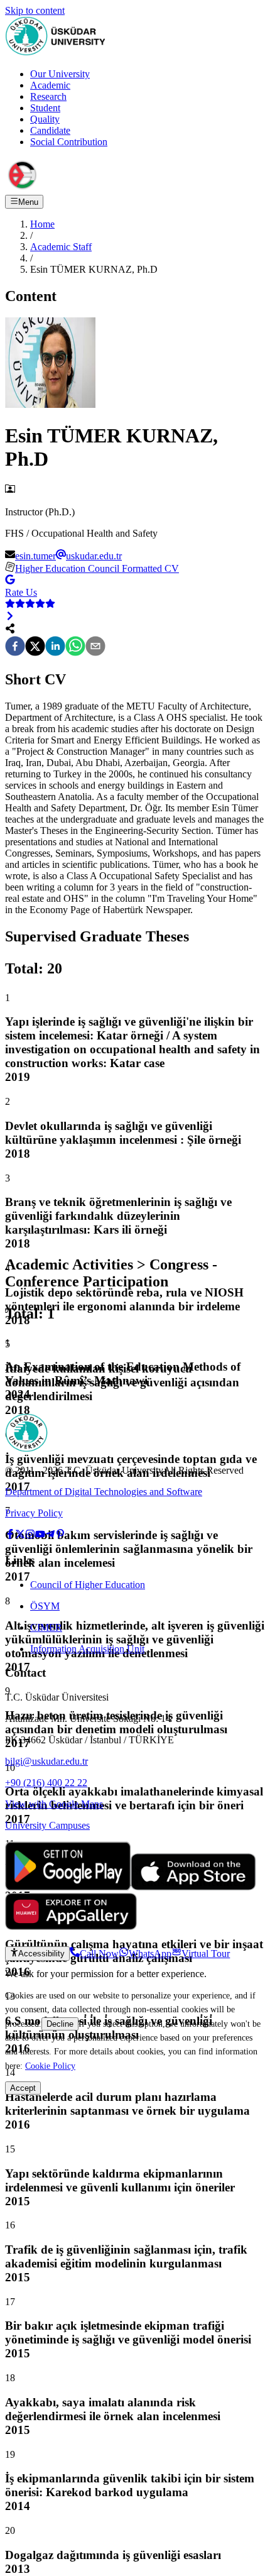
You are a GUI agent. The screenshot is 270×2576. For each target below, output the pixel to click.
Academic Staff (61, 247)
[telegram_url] (50, 1536)
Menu (28, 202)
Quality (45, 119)
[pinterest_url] (60, 1536)
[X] (35, 647)
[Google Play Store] (68, 1887)
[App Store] (193, 1887)
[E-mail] (95, 647)
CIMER (46, 1627)
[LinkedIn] (55, 647)
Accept (23, 2088)
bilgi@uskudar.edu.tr (46, 1761)
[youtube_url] (40, 1536)
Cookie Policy (50, 2066)
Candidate (50, 130)
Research (48, 96)
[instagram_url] (30, 1536)
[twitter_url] (20, 1536)
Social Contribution (69, 142)
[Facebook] (15, 647)
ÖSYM (45, 1606)
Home (42, 224)
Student (45, 108)
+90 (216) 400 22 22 (46, 1783)
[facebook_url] (10, 1536)
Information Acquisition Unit (87, 1649)
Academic (50, 85)
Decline (60, 2024)
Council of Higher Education (88, 1585)
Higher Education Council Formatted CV (97, 568)
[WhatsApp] (75, 647)
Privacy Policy (34, 1513)
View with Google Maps (54, 1804)
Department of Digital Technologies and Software (104, 1492)
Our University (60, 74)
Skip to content (35, 10)
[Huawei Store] (71, 1927)
